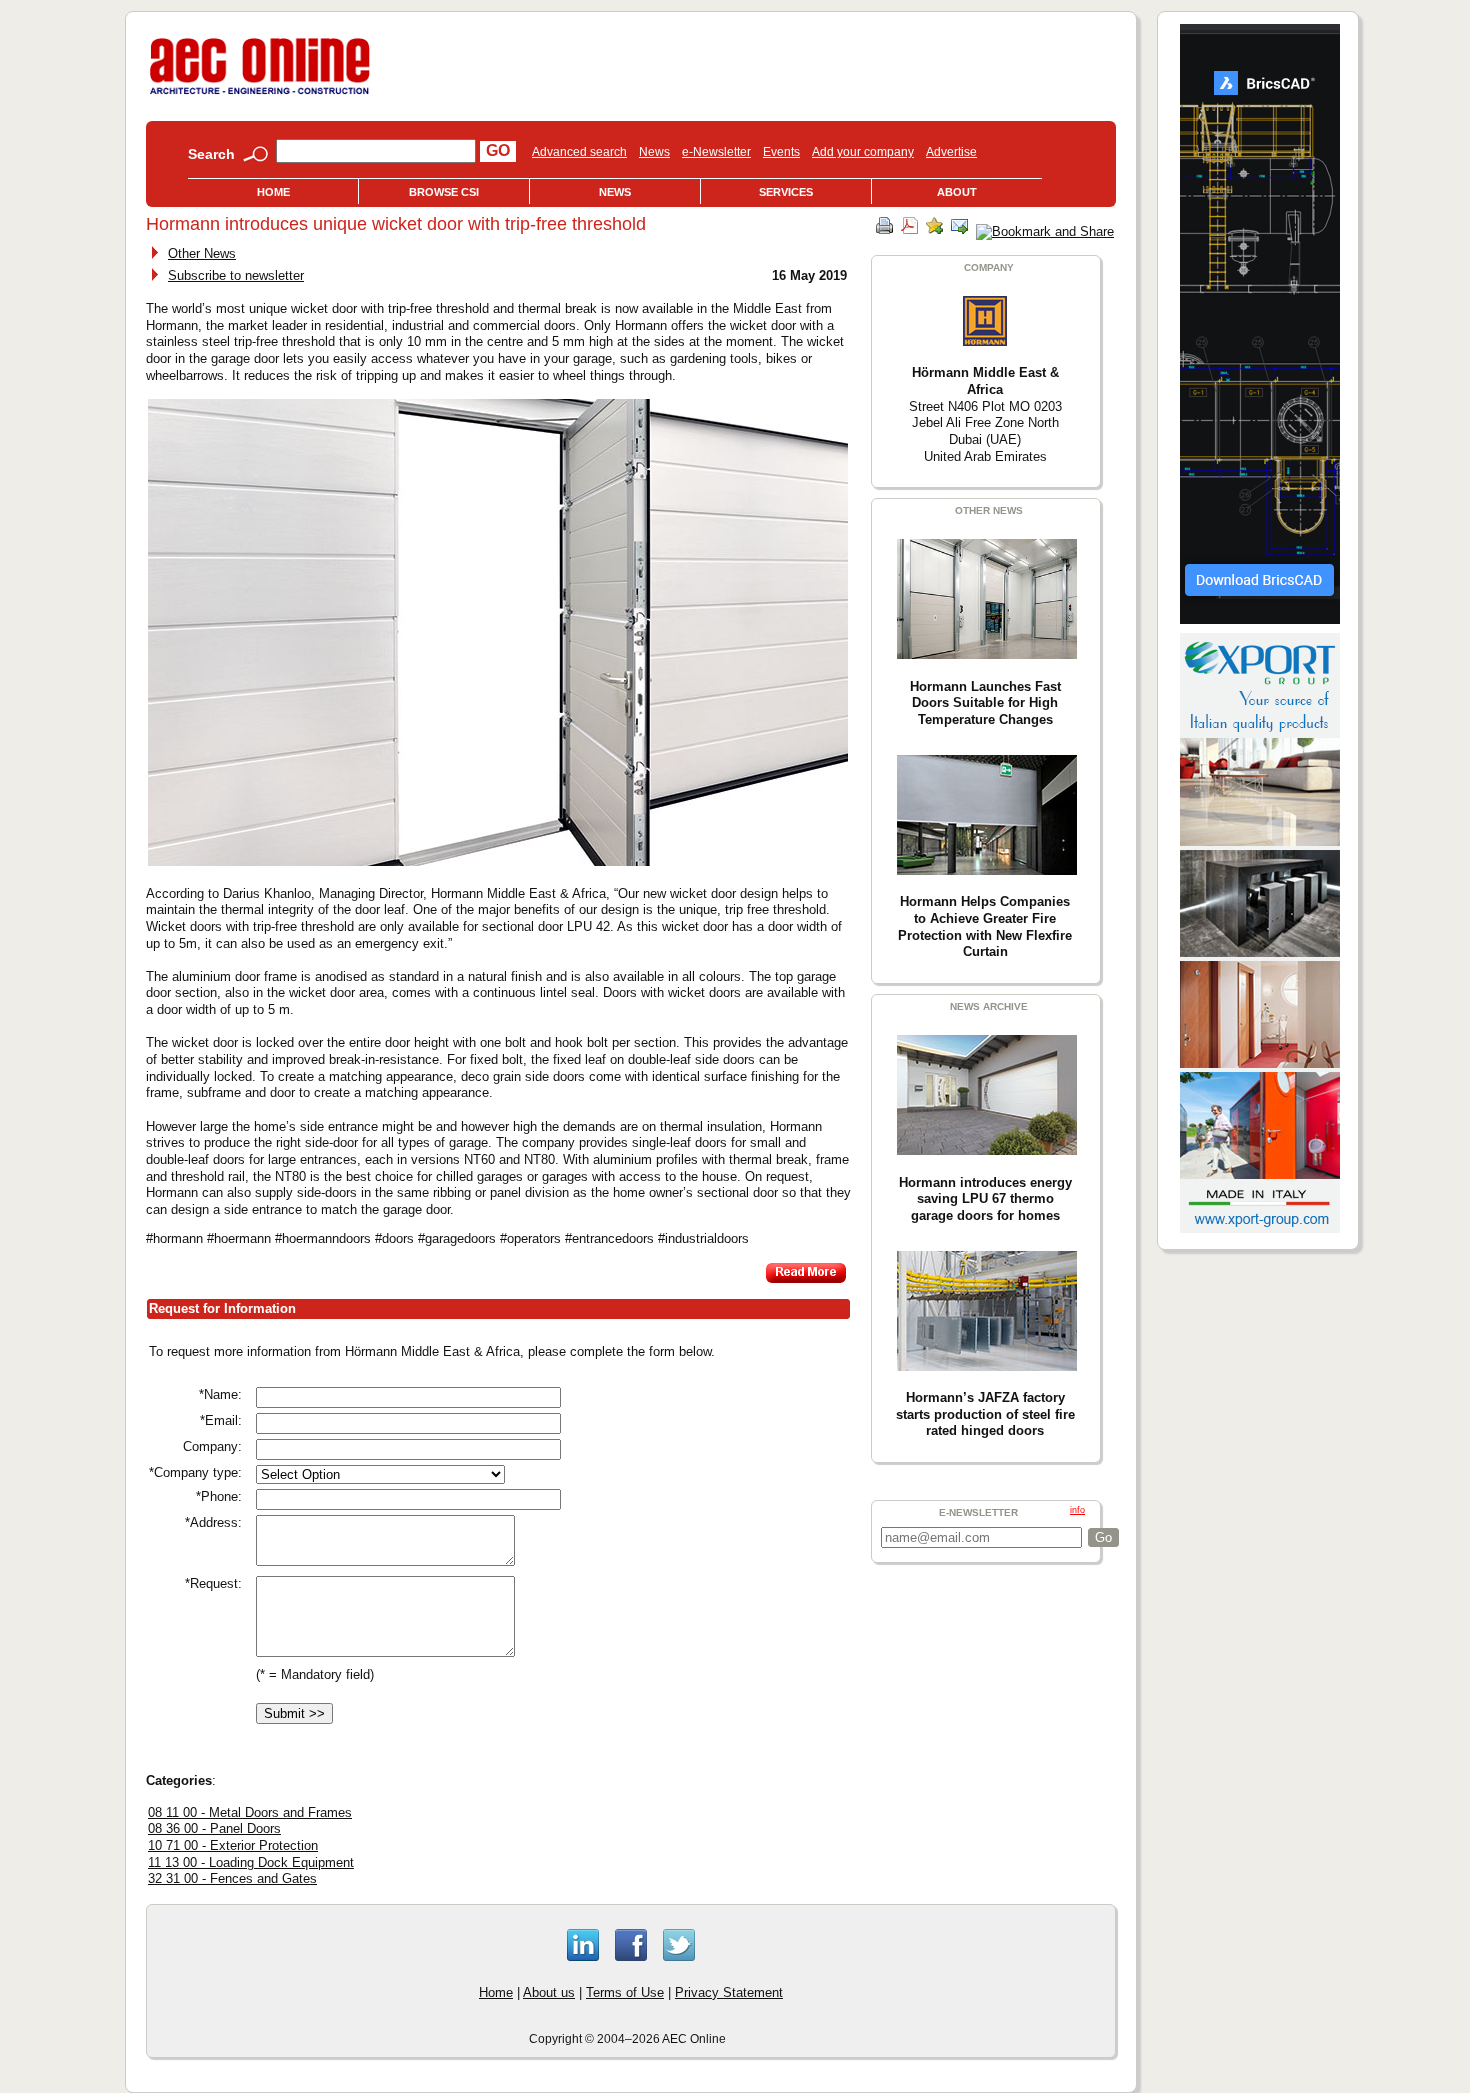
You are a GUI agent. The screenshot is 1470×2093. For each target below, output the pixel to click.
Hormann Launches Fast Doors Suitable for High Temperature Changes (985, 703)
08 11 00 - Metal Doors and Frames (250, 1812)
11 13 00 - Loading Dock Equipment (251, 1862)
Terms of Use (625, 1992)
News (654, 152)
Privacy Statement (729, 1992)
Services (786, 192)
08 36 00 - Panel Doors (214, 1828)
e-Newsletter (716, 152)
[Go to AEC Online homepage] (260, 94)
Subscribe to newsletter (236, 275)
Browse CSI (444, 192)
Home (273, 192)
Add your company (863, 152)
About (957, 192)
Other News (202, 253)
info (1077, 1510)
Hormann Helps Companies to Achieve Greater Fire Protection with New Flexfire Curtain (985, 926)
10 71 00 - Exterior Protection (233, 1845)
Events (781, 152)
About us (549, 1992)
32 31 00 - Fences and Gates (232, 1878)
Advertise (951, 152)
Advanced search (579, 152)
